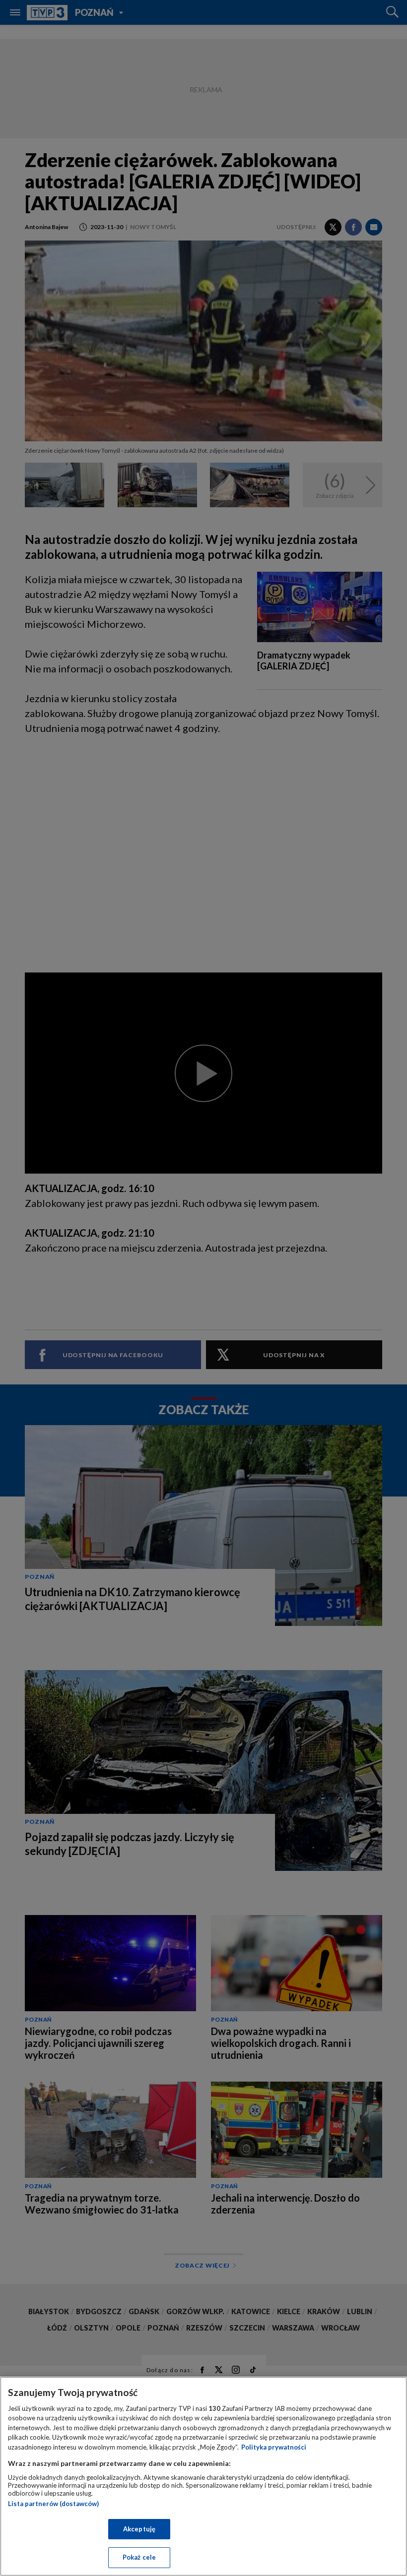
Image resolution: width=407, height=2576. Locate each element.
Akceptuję (139, 2529)
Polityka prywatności (274, 2447)
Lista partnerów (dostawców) (53, 2504)
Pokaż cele (139, 2557)
